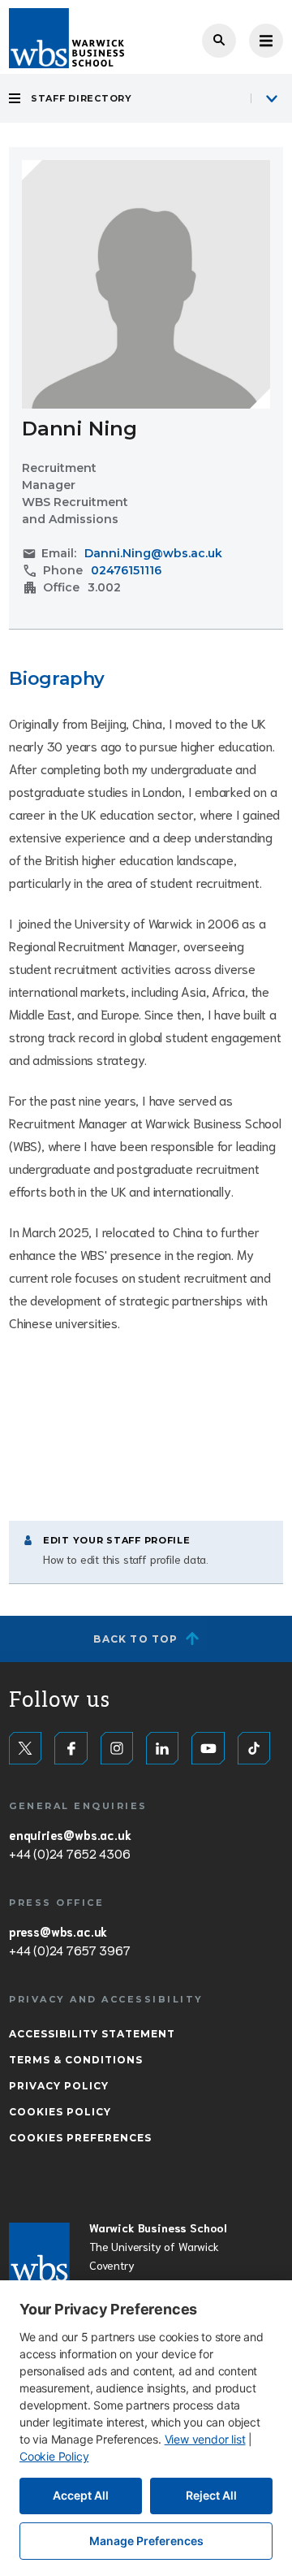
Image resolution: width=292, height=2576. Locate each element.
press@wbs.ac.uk (58, 1931)
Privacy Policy (59, 2086)
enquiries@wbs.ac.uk (70, 1834)
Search (219, 41)
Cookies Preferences (80, 2138)
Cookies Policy (60, 2112)
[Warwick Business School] (67, 38)
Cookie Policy (54, 2456)
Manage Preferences (146, 2541)
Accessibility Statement (92, 2034)
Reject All (211, 2495)
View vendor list (205, 2439)
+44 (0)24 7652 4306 (69, 1853)
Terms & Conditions (76, 2060)
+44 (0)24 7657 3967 (69, 1950)
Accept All (81, 2495)
